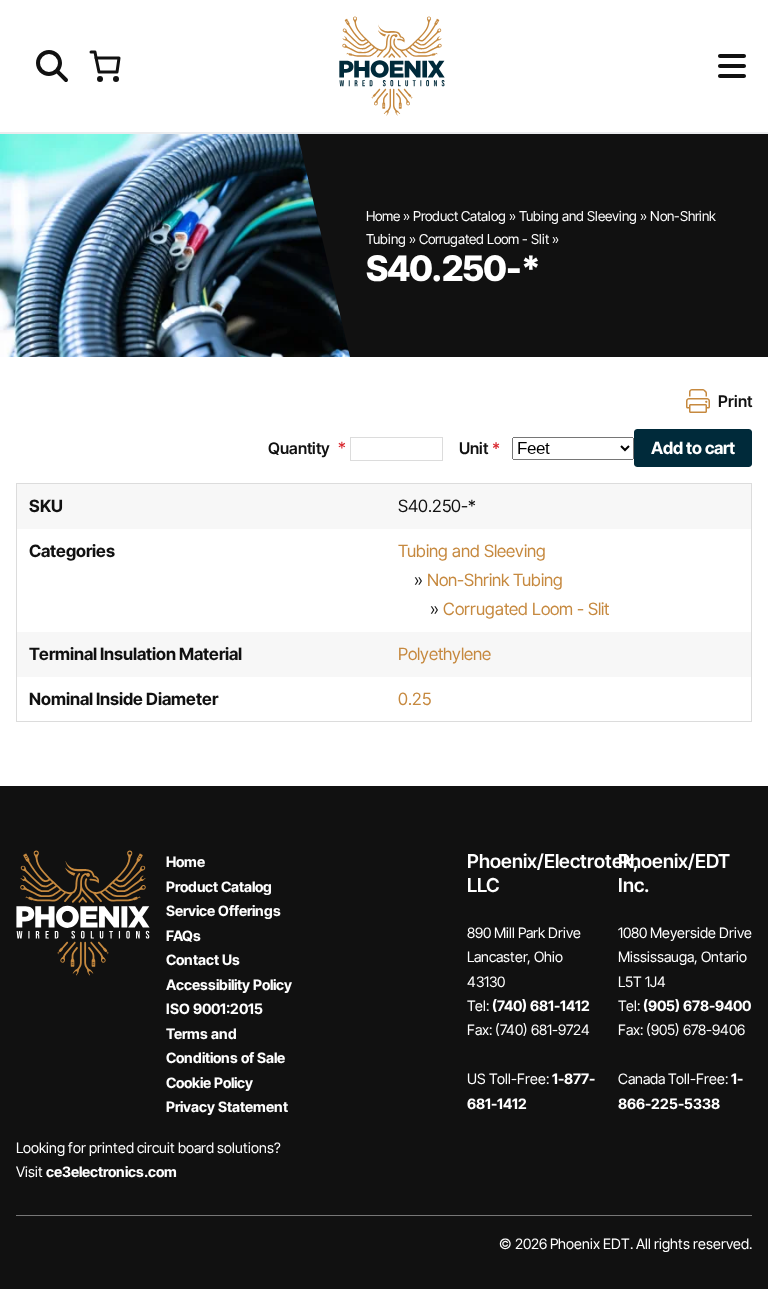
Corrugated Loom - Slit (484, 239)
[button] (699, 66)
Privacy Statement (227, 1106)
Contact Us (203, 959)
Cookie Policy (209, 1082)
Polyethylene (444, 654)
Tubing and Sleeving (578, 216)
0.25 (414, 699)
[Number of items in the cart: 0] (104, 65)
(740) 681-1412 (541, 1005)
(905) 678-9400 (697, 1005)
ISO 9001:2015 (214, 1008)
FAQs (183, 935)
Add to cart (693, 448)
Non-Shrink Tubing (495, 580)
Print (735, 401)
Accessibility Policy (229, 984)
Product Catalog (459, 216)
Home (383, 216)
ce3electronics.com (111, 1171)
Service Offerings (223, 910)
